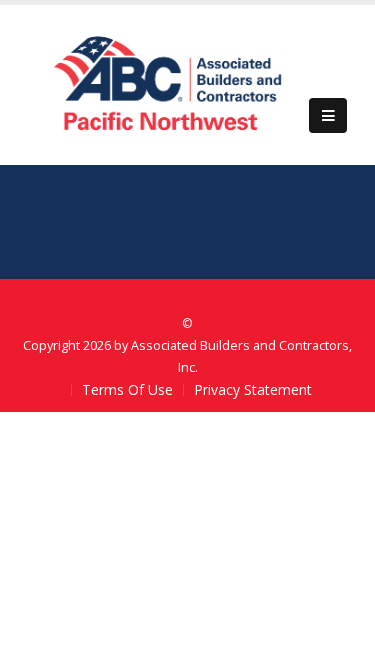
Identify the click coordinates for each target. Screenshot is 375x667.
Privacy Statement (253, 389)
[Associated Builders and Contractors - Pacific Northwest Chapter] (169, 83)
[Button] (328, 116)
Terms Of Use (127, 389)
